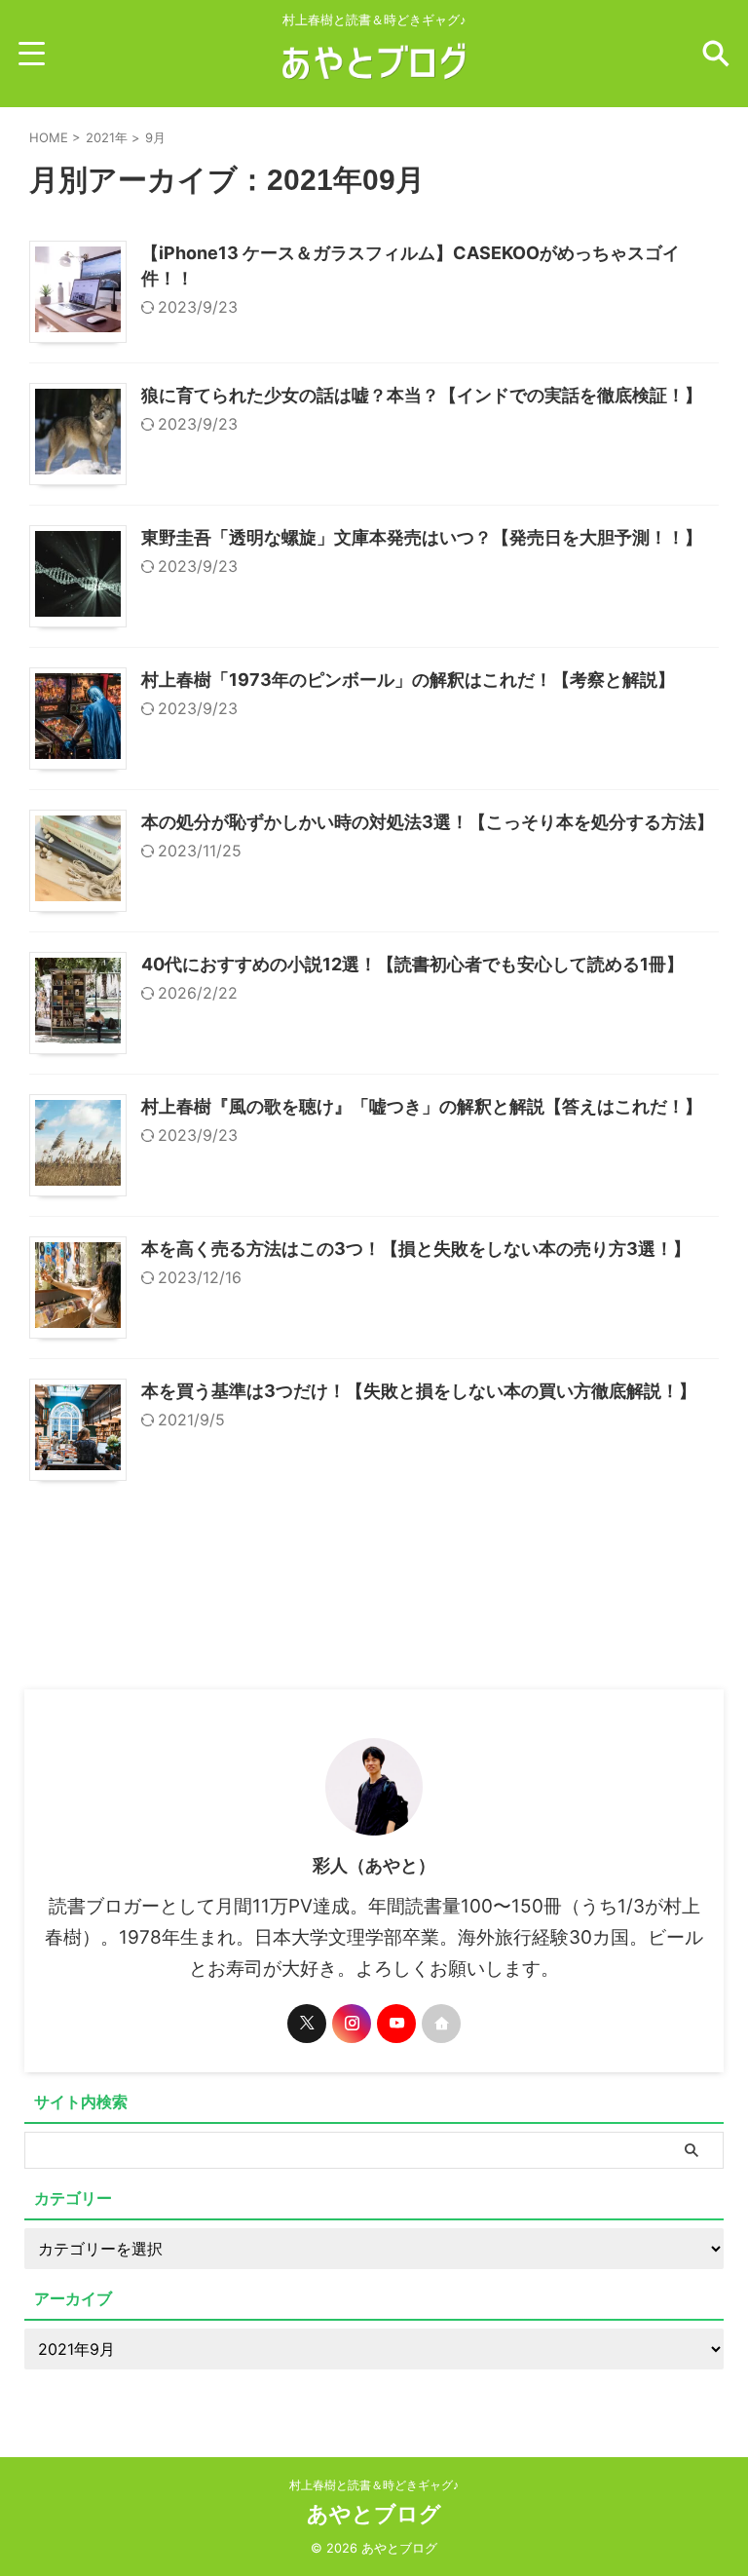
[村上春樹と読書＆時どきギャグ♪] (374, 79)
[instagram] (352, 2024)
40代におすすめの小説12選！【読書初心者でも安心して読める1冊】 (412, 964)
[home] (441, 2024)
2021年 (107, 137)
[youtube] (396, 2024)
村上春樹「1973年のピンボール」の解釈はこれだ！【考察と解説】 (408, 680)
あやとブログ (374, 2514)
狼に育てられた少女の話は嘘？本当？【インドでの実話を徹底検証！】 (422, 395)
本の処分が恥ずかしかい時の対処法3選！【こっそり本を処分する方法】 (428, 822)
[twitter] (307, 2024)
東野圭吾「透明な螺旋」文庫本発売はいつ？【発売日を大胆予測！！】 (422, 537)
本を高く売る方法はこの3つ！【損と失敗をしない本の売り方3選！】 (416, 1249)
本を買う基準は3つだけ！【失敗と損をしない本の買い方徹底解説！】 (419, 1391)
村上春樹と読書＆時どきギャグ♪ (374, 2485)
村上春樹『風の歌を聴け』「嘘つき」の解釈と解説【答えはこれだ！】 (422, 1106)
